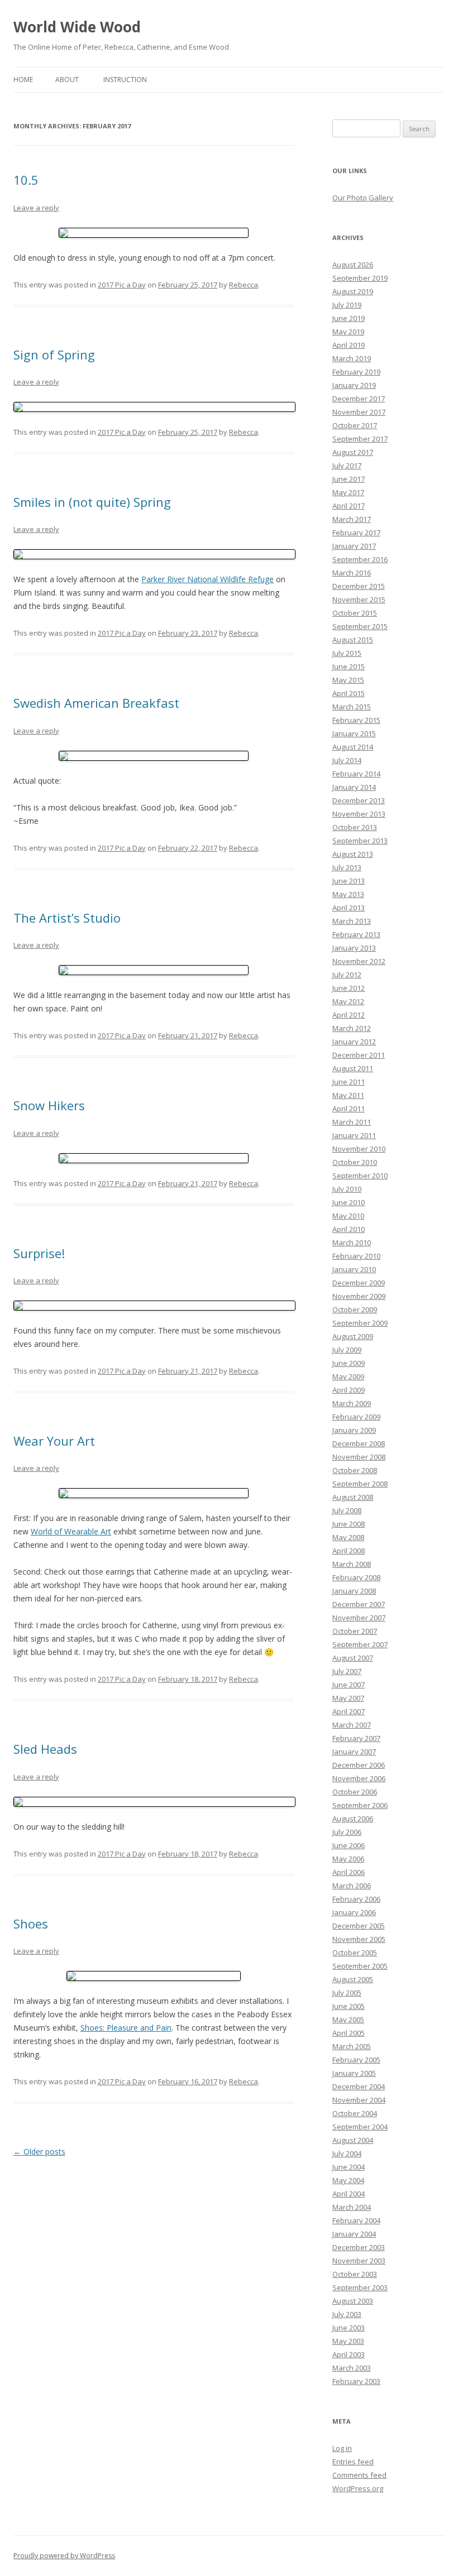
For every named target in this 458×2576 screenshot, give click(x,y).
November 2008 (359, 1457)
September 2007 (360, 1644)
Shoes (31, 1923)
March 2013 (352, 921)
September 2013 (360, 841)
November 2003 (359, 2261)
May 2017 (348, 492)
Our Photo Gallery (363, 198)
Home (23, 80)
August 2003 (353, 2301)
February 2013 (356, 934)
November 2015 (359, 599)
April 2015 (349, 693)
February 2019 (356, 372)
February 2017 (356, 533)
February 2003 (356, 2381)
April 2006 (349, 1872)
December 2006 (359, 1765)
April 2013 (349, 908)
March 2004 (352, 2207)
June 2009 (349, 1363)
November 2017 (359, 412)
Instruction (125, 80)
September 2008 (360, 1484)
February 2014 (356, 774)
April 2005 (349, 2033)
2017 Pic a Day (122, 285)
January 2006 (354, 1912)
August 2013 (353, 854)
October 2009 (355, 1309)
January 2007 (354, 1752)
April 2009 (349, 1390)
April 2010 (349, 1229)
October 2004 (355, 2113)
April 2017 (349, 506)
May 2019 (348, 332)
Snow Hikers (49, 1105)
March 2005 (352, 2046)
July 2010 (347, 1189)
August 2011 (353, 1068)
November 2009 (359, 1296)
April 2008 (349, 1551)
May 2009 (348, 1376)
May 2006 (348, 1859)
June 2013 (349, 881)
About (67, 80)
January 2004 (354, 2234)
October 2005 (355, 1953)
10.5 (26, 180)
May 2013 (348, 894)
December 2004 (359, 2086)
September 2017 (360, 439)
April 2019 (349, 345)
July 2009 (347, 1350)
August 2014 (353, 747)
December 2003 (359, 2247)
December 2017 (359, 399)
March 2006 (352, 1886)
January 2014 (354, 787)
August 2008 (353, 1497)
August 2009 (353, 1336)
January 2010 (354, 1269)
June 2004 (349, 2167)
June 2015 (349, 666)
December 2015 (359, 586)
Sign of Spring (54, 354)
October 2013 (355, 827)
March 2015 (352, 707)
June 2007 (349, 1685)
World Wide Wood (77, 27)
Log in (342, 2448)
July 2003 (347, 2314)
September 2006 (360, 1805)
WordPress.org (358, 2488)
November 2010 (359, 1149)
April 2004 (349, 2194)
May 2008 (348, 1537)
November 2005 (359, 1939)
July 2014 (347, 760)
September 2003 (360, 2287)
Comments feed (359, 2475)
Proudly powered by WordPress (64, 2556)
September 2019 (360, 278)
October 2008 (355, 1470)
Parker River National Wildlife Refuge (207, 579)
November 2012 (359, 961)
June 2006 (349, 1845)
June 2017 (349, 479)
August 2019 (353, 291)
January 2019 (354, 385)
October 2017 (355, 425)
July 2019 (347, 305)
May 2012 (348, 1001)
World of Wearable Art (71, 1531)
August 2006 (353, 1819)
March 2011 (352, 1122)
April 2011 (349, 1109)
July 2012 (347, 975)
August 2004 (353, 2140)
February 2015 (356, 720)
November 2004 (359, 2100)
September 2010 (360, 1176)
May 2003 (348, 2341)
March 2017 (352, 519)
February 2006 (356, 1899)
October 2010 (355, 1162)
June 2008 (349, 1524)
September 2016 (360, 559)
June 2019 (349, 318)
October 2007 (355, 1631)
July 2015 (347, 653)
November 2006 (359, 1778)
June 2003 (349, 2328)
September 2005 (360, 1966)
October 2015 (355, 613)
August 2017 (353, 452)
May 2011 (348, 1095)
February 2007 (356, 1738)
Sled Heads (45, 1749)
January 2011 (354, 1135)
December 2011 (359, 1055)
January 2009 (354, 1430)
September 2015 (360, 626)
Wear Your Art (54, 1441)
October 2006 (355, 1792)
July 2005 (347, 1993)
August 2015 (353, 640)
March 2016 (352, 573)
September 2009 (360, 1323)
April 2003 (349, 2354)
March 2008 (352, 1564)
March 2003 (352, 2368)
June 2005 (349, 2006)
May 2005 (348, 2019)
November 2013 (359, 814)
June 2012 (349, 988)
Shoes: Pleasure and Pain (126, 2028)
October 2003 (355, 2274)
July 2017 (347, 466)
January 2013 (354, 948)
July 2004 (347, 2153)
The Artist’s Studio (67, 918)
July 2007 (347, 1671)
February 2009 (356, 1417)
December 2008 (359, 1443)
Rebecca (244, 285)
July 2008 (347, 1510)
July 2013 (347, 867)
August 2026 (353, 265)
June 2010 (349, 1202)
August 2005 (353, 1979)
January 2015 (354, 733)
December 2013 (359, 800)
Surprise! (39, 1253)
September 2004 (360, 2127)
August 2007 (353, 1658)
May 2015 (348, 680)
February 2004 (356, 2220)
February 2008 (356, 1577)
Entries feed (353, 2462)
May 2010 (348, 1216)
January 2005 (354, 2073)
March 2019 (352, 358)
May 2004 (348, 2180)
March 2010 (352, 1243)
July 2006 (347, 1832)
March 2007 (352, 1725)
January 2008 (354, 1591)
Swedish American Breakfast (96, 703)
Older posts (39, 2152)
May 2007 (348, 1698)
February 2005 (356, 2060)
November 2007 (359, 1618)
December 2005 (359, 1926)
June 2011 (349, 1082)
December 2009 (359, 1283)
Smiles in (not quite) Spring (92, 502)
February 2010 (356, 1256)
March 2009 (352, 1403)
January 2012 (354, 1042)
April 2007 (349, 1711)
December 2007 (359, 1604)
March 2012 (352, 1028)
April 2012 (349, 1015)
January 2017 (354, 546)
